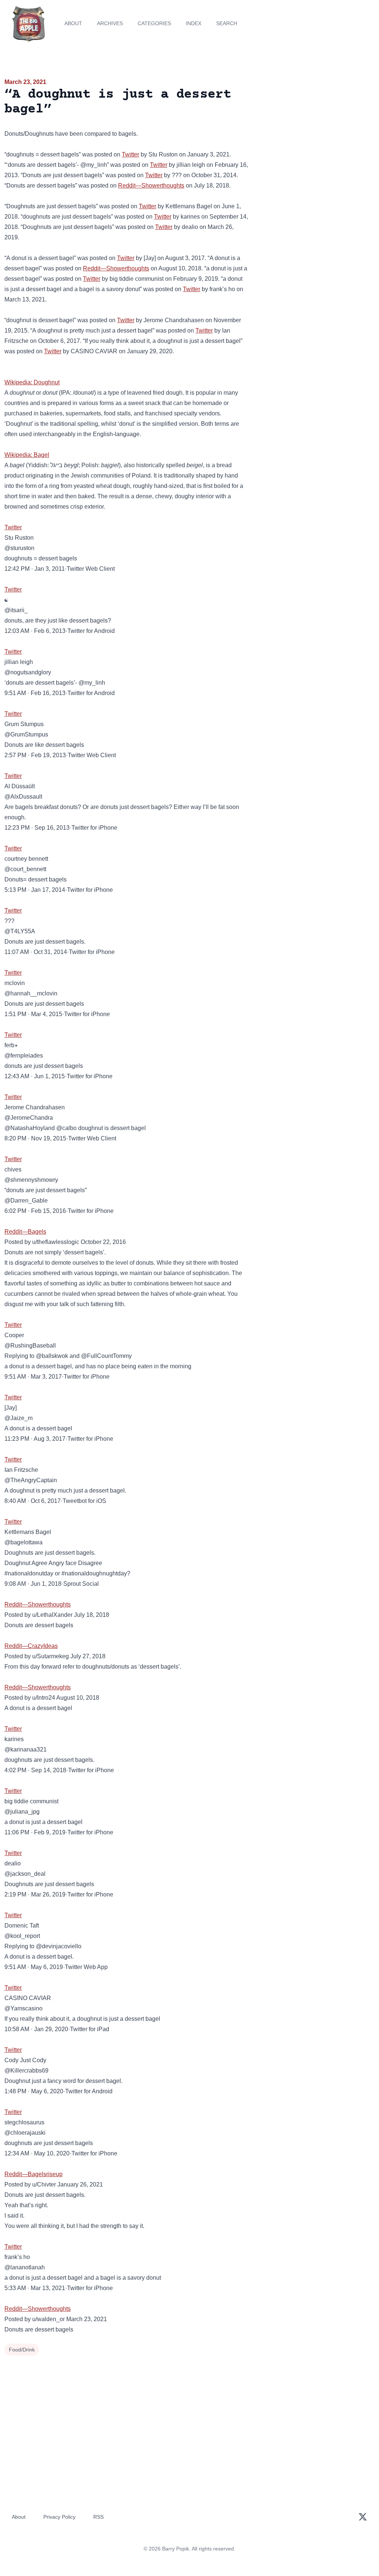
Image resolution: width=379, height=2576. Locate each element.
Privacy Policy (59, 2517)
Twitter (130, 154)
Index (194, 23)
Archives (110, 23)
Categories (154, 23)
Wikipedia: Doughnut (32, 382)
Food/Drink (22, 2350)
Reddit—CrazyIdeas (31, 1646)
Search (227, 23)
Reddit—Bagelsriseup (33, 2174)
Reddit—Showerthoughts (151, 186)
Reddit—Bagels (25, 1232)
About (73, 23)
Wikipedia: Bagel (27, 455)
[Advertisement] (316, 129)
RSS (98, 2517)
